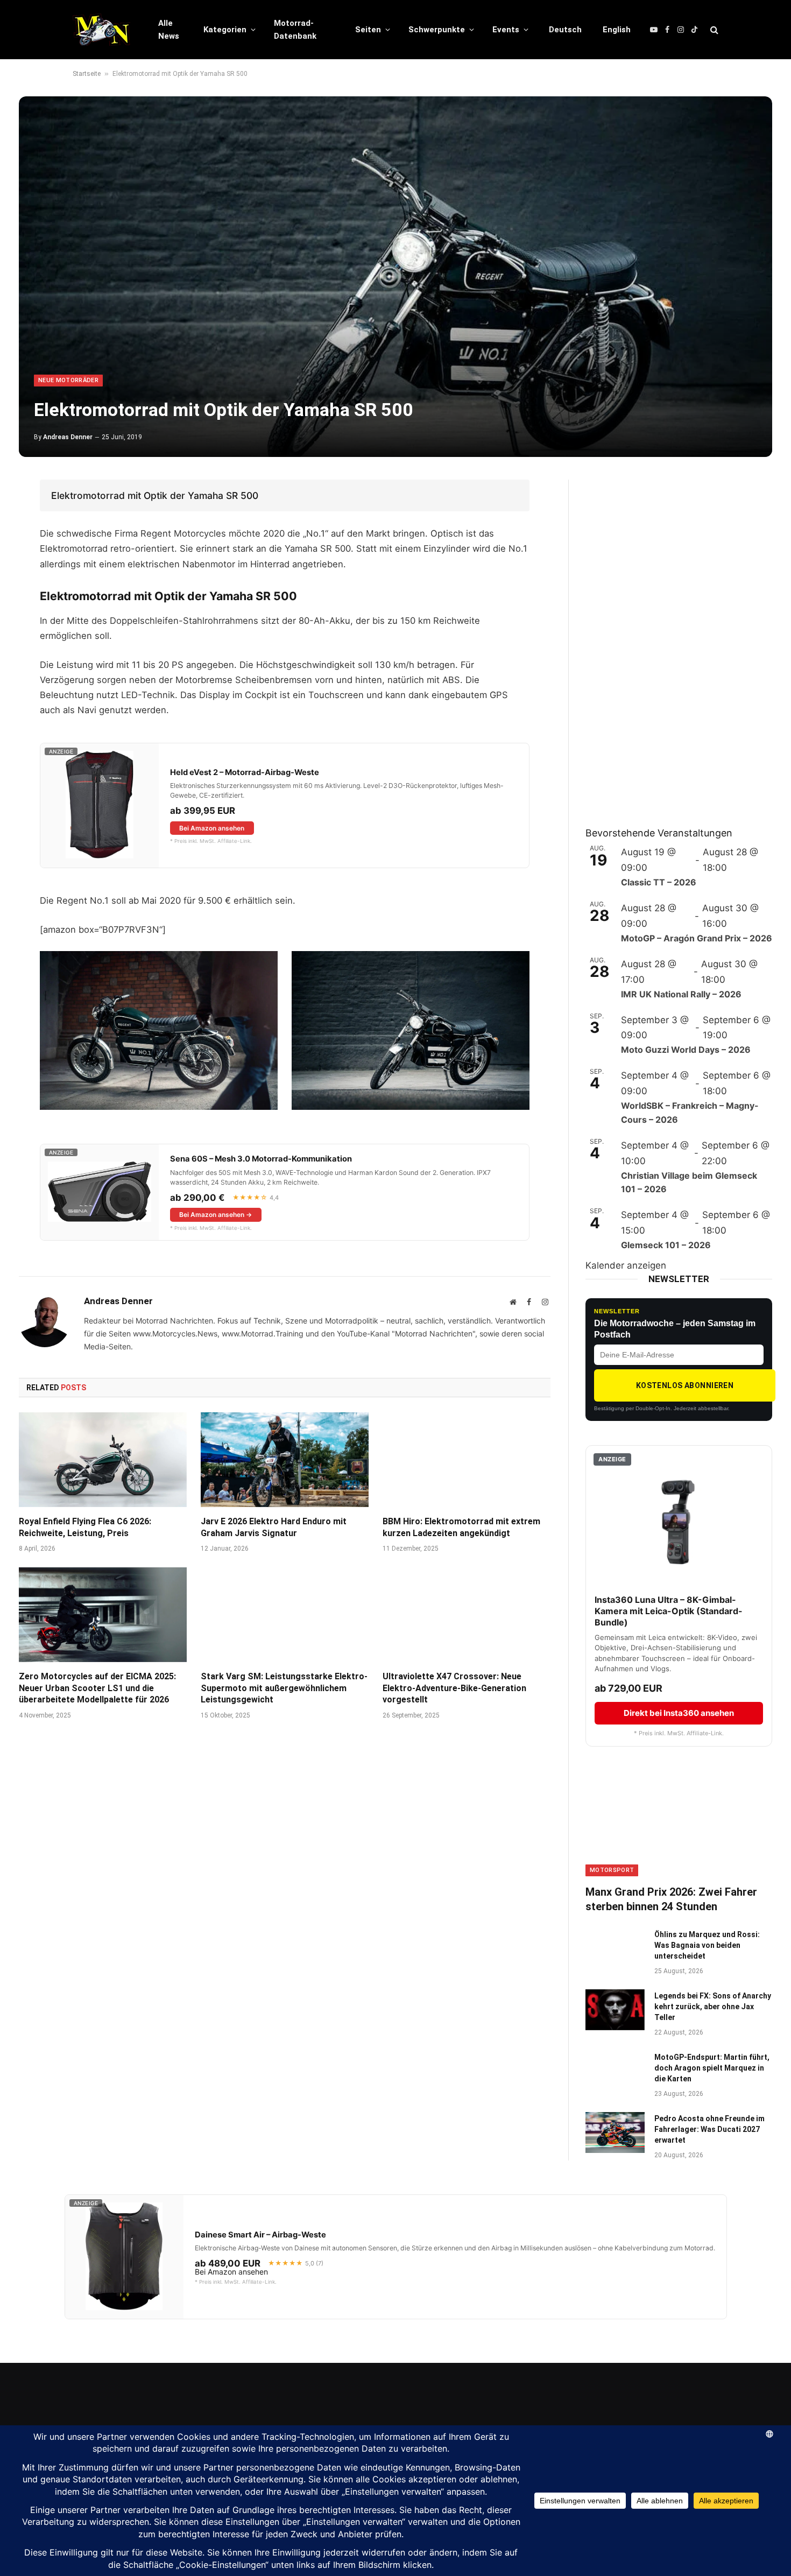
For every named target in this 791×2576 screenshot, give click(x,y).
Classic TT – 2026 (659, 882)
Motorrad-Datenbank (295, 30)
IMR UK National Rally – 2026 (681, 994)
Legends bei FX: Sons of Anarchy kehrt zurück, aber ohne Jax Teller (713, 2007)
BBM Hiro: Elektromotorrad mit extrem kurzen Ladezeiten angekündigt (461, 1527)
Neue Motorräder (68, 380)
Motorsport (612, 1870)
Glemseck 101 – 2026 (666, 1245)
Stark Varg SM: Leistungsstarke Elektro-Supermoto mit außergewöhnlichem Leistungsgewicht (284, 1688)
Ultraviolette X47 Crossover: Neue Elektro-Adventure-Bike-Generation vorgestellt (454, 1688)
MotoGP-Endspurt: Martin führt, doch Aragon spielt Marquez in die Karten (712, 2068)
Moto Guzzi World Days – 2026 (686, 1050)
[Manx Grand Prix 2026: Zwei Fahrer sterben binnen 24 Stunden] (679, 1823)
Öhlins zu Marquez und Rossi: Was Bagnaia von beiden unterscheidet (707, 1945)
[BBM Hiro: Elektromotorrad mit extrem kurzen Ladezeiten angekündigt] (467, 1460)
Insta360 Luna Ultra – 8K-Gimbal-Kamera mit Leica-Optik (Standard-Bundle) (669, 1611)
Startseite (87, 74)
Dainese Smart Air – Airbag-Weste (260, 2235)
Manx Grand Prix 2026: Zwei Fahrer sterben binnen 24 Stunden (671, 1899)
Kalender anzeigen (626, 1265)
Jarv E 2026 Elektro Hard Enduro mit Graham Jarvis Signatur (274, 1527)
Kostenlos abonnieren (685, 1385)
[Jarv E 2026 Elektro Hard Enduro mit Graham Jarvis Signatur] (285, 1460)
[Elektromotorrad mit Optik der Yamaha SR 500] (395, 277)
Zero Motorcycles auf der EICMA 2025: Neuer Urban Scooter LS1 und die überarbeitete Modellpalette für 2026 (97, 1688)
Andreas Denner (68, 437)
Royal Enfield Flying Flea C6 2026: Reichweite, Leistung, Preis (85, 1527)
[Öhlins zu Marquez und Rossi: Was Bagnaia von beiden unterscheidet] (615, 1948)
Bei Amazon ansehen (212, 828)
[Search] (713, 30)
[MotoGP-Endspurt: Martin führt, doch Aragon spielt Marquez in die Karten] (615, 2071)
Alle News (169, 30)
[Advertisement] (666, 641)
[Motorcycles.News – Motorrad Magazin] (101, 30)
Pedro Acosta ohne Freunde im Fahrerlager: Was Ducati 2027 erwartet (709, 2129)
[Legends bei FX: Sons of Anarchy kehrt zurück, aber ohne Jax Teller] (615, 2010)
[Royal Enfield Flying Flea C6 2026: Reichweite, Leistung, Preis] (103, 1460)
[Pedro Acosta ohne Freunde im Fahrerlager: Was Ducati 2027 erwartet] (615, 2132)
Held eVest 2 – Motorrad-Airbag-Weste (245, 772)
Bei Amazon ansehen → (216, 1215)
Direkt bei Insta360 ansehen (679, 1713)
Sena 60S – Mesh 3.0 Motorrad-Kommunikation (261, 1159)
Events (506, 30)
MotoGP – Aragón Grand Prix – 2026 (697, 938)
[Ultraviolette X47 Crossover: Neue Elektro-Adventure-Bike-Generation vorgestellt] (467, 1615)
